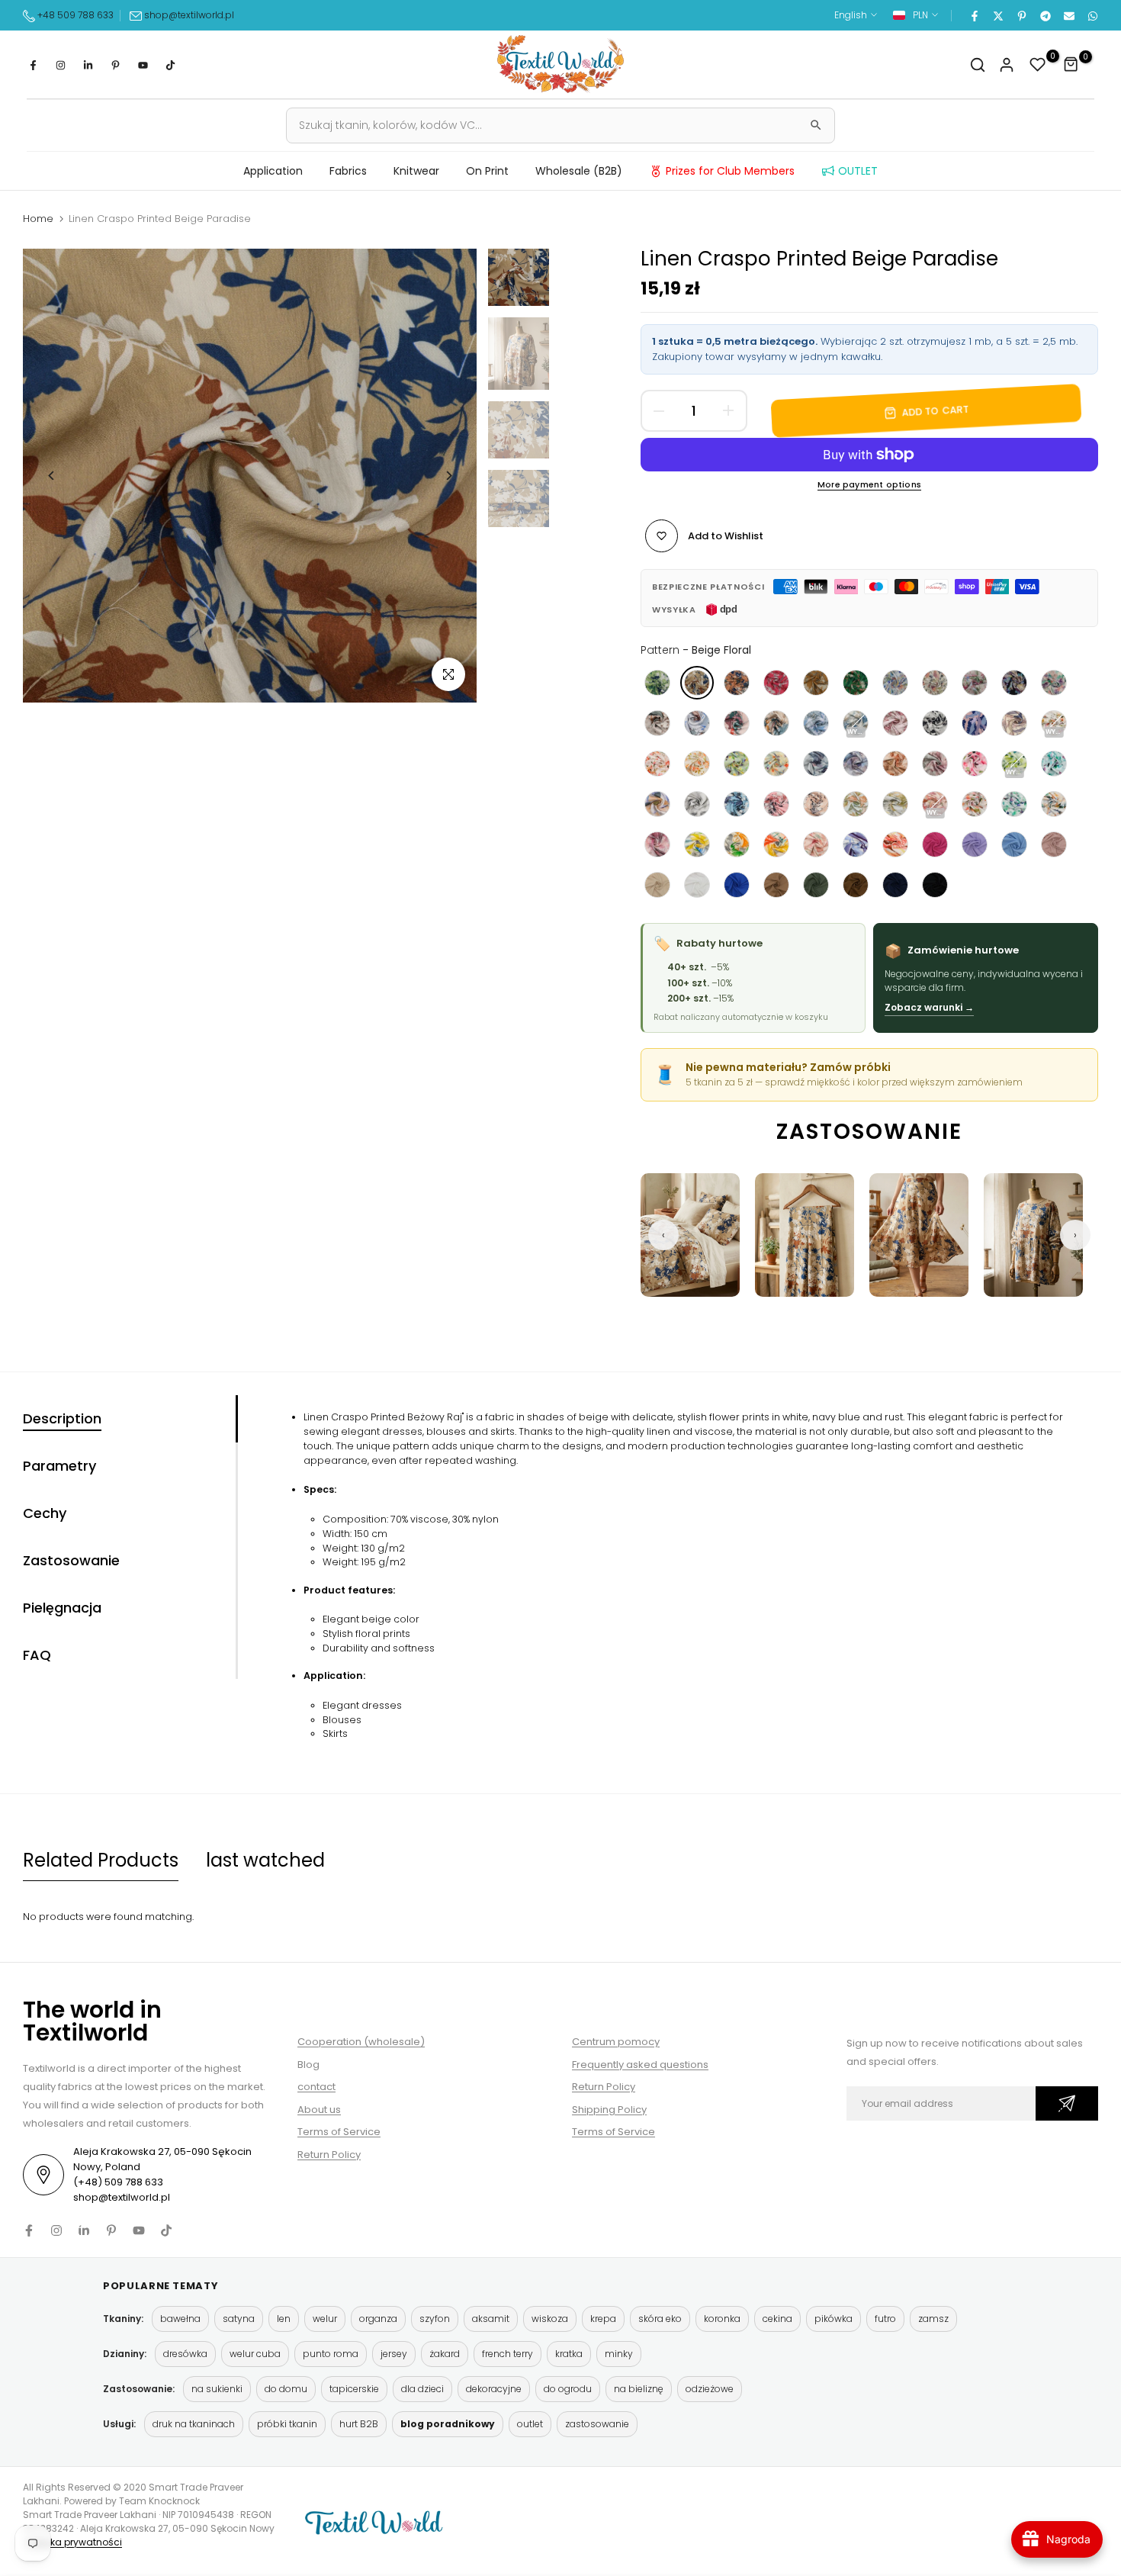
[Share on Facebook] (974, 15)
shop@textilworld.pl (189, 15)
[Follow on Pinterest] (115, 65)
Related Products (101, 1860)
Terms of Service (339, 2132)
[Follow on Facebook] (33, 65)
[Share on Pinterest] (1021, 15)
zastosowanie (597, 2424)
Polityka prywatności (74, 2542)
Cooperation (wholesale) (361, 2042)
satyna (239, 2319)
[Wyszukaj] (816, 125)
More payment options (869, 485)
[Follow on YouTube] (143, 65)
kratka (569, 2354)
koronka (722, 2319)
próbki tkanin (287, 2424)
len (284, 2319)
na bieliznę (639, 2389)
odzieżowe (710, 2389)
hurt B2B (359, 2424)
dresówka (185, 2354)
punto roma (331, 2354)
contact (316, 2087)
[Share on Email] (1068, 15)
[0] (1038, 65)
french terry (508, 2354)
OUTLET (858, 171)
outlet (530, 2424)
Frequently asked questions (640, 2065)
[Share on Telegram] (1045, 15)
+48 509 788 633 (75, 15)
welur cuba (255, 2354)
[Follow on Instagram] (60, 65)
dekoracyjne (494, 2389)
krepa (603, 2319)
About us (319, 2110)
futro (885, 2319)
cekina (777, 2319)
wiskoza (550, 2319)
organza (378, 2319)
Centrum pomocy (616, 2042)
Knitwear (416, 171)
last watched (265, 1860)
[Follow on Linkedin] (88, 65)
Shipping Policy (609, 2110)
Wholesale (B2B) (579, 171)
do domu (286, 2389)
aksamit (491, 2319)
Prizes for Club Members (730, 171)
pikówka (834, 2319)
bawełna (180, 2319)
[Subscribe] (1067, 2103)
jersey (394, 2354)
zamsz (933, 2319)
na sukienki (217, 2389)
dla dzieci (422, 2389)
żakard (445, 2354)
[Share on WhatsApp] (1092, 15)
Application (273, 171)
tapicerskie (354, 2389)
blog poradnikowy (448, 2424)
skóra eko (660, 2319)
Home (38, 219)
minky (619, 2354)
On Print (487, 171)
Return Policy (329, 2155)
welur (325, 2319)
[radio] (657, 683)
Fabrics (348, 171)
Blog (308, 2065)
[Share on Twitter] (997, 15)
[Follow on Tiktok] (170, 65)
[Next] (448, 476)
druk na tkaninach (194, 2424)
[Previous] (51, 476)
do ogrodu (568, 2389)
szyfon (435, 2319)
